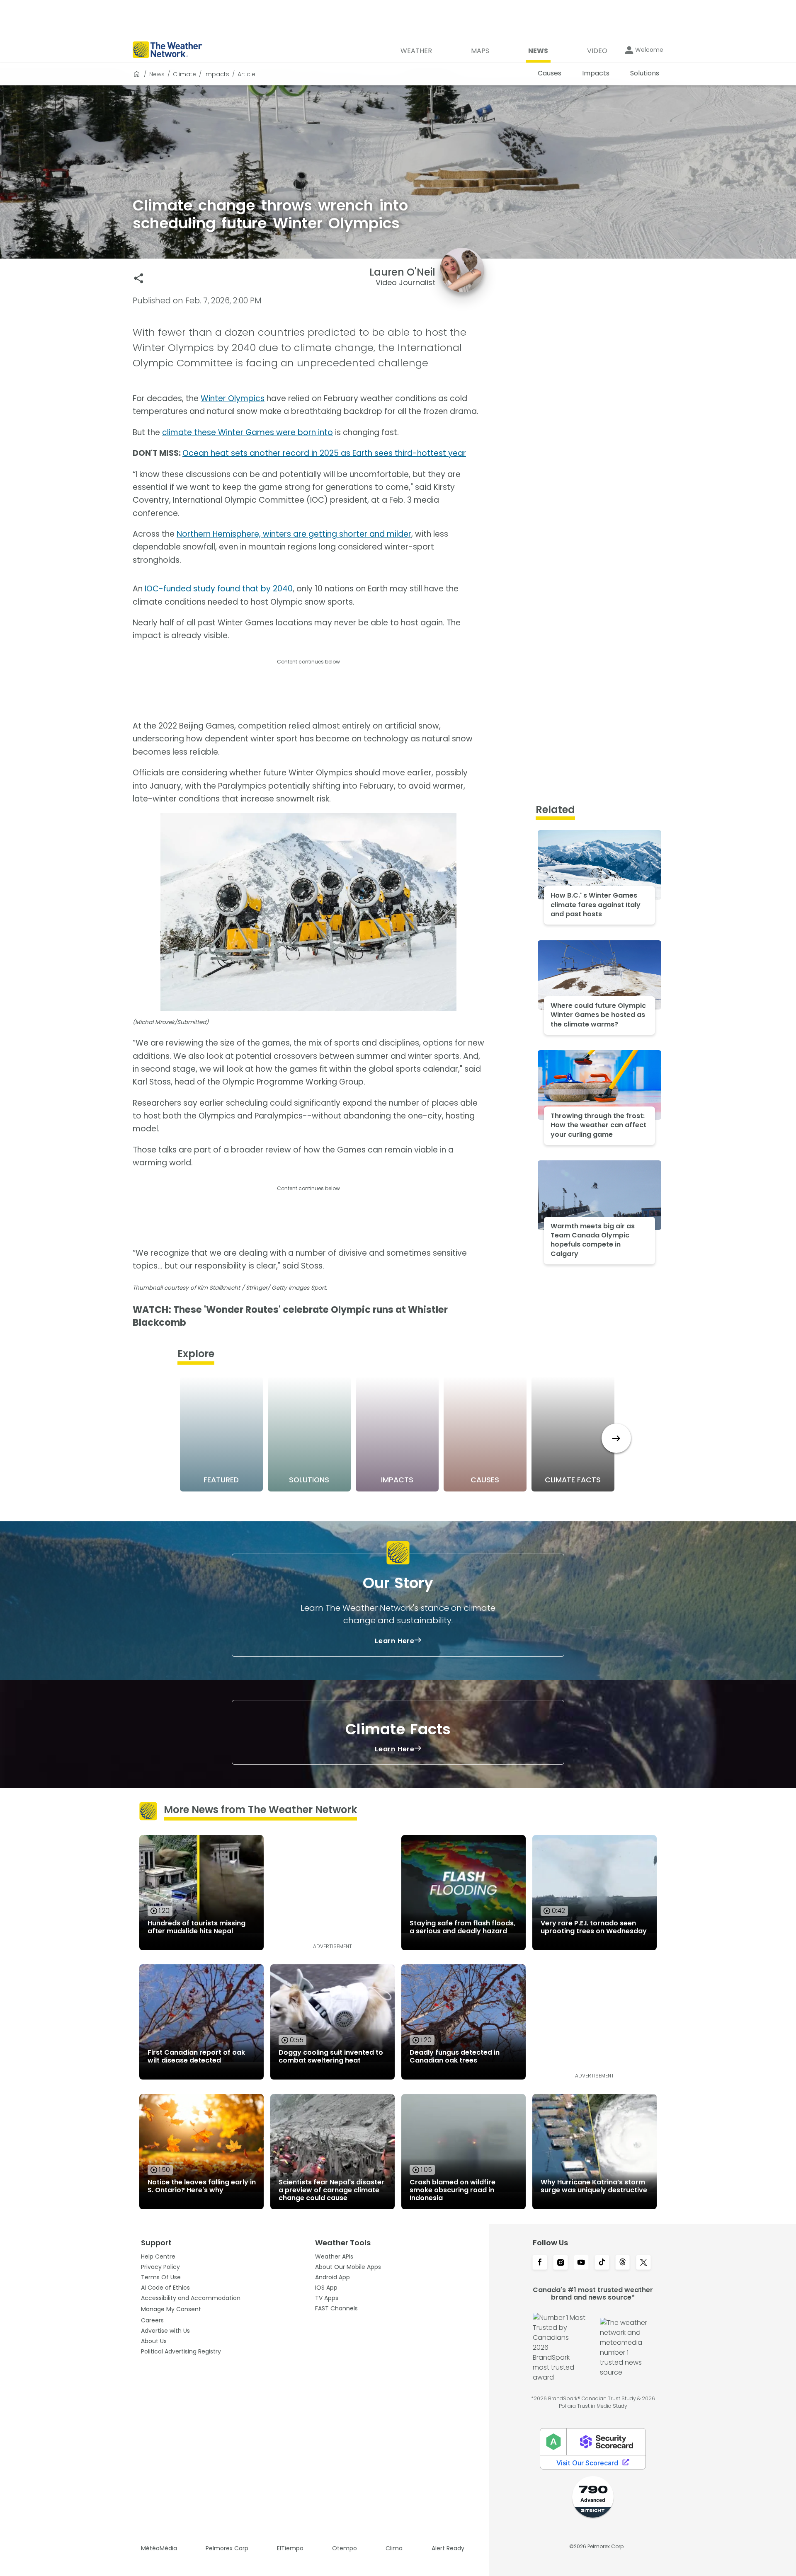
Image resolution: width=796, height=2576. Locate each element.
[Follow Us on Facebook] (540, 2263)
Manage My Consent (171, 2309)
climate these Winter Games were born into (248, 432)
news (157, 74)
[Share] (139, 278)
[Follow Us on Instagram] (561, 2263)
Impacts (217, 74)
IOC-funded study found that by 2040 (219, 589)
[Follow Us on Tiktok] (602, 2263)
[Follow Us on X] (643, 2263)
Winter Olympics (233, 398)
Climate (184, 74)
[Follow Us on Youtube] (581, 2263)
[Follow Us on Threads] (623, 2263)
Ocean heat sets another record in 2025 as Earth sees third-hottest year (324, 453)
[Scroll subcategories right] (616, 1438)
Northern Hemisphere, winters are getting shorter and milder (294, 534)
